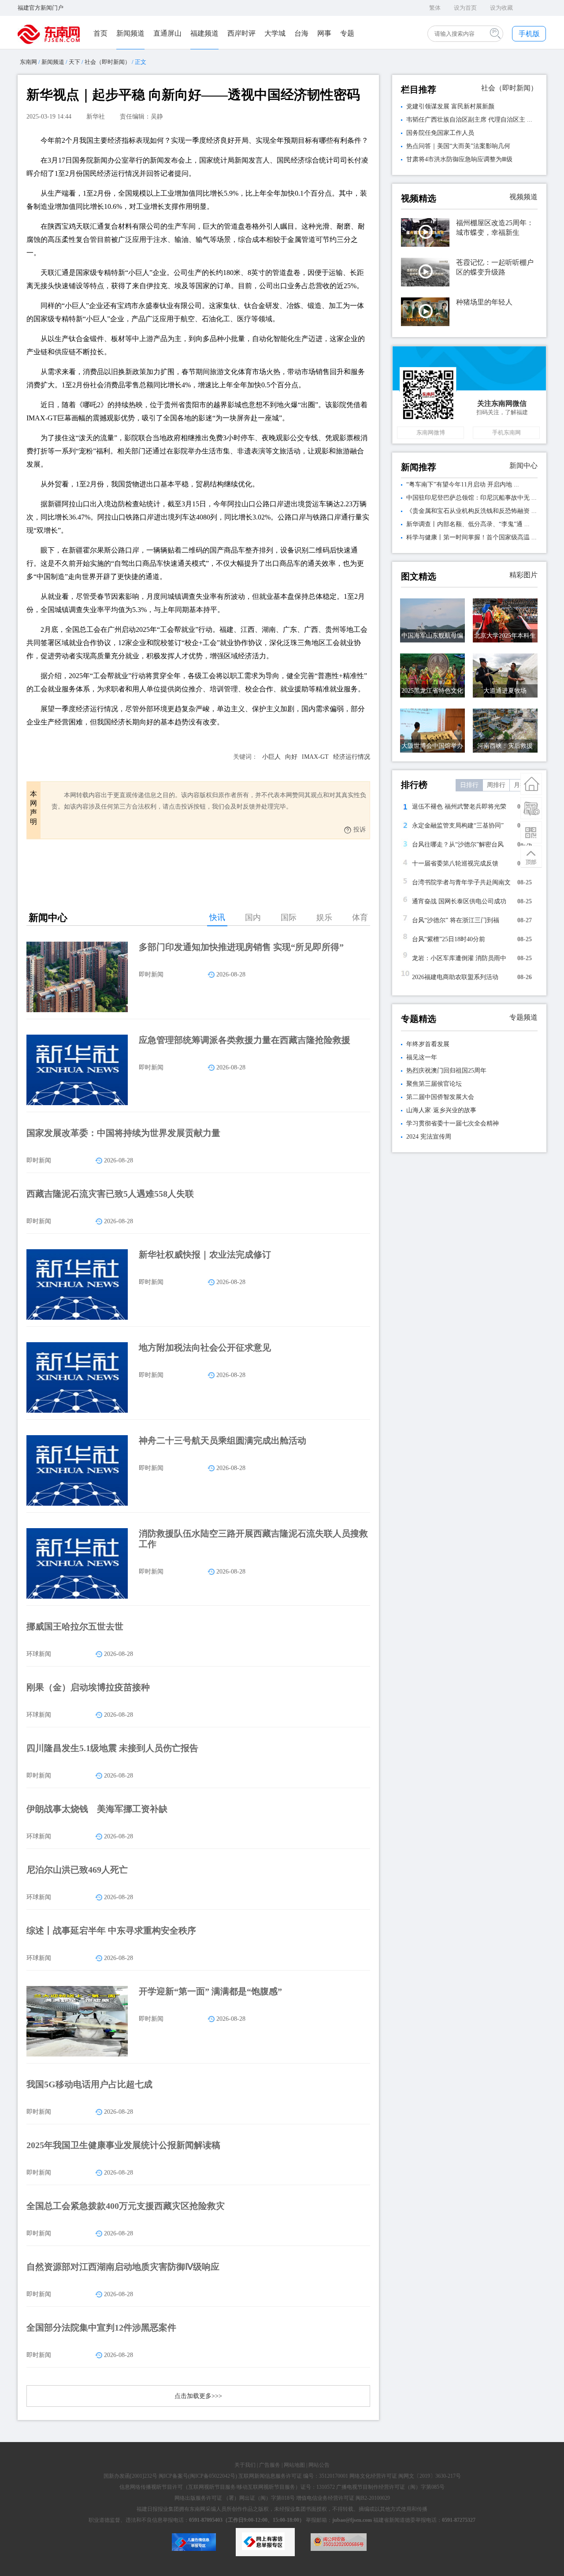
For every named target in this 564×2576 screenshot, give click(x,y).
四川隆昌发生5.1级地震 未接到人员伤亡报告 (112, 1748)
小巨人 (271, 757)
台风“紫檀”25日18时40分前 (449, 939)
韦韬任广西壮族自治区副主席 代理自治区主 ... (469, 120)
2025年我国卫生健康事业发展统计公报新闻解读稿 (123, 2145)
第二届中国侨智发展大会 (440, 1097)
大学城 (275, 33)
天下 (74, 62)
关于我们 (245, 2465)
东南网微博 (431, 432)
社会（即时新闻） (108, 62)
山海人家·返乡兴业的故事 (441, 1110)
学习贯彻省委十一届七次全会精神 (453, 1123)
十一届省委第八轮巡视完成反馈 (455, 863)
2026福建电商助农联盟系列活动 (455, 977)
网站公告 (319, 2465)
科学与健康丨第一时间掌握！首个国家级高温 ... (471, 537)
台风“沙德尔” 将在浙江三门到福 (456, 920)
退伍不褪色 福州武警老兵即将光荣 (459, 807)
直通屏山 (167, 33)
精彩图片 (523, 575)
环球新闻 (39, 1654)
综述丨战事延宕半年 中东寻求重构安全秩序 (111, 1930)
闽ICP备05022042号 (213, 2476)
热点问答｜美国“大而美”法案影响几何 (458, 146)
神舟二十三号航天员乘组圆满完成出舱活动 (223, 1440)
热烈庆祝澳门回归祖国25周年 (446, 1071)
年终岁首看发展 (428, 1044)
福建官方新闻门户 (41, 8)
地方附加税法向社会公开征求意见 (205, 1347)
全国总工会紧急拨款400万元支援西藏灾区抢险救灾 (126, 2206)
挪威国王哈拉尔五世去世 (75, 1626)
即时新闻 (151, 974)
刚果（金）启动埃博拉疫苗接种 (88, 1687)
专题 (347, 33)
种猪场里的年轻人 (484, 302)
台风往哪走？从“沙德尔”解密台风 (458, 844)
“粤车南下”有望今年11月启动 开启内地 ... (463, 484)
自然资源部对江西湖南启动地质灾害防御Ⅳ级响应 (123, 2267)
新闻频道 (130, 33)
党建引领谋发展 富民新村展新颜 (450, 106)
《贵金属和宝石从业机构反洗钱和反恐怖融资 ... (471, 511)
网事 (324, 33)
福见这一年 (422, 1057)
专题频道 (523, 1017)
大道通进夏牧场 (505, 691)
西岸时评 (241, 33)
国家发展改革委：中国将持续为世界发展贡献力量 (123, 1133)
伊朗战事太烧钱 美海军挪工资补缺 (97, 1809)
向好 (291, 757)
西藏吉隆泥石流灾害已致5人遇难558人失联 (110, 1194)
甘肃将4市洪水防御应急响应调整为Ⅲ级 (459, 159)
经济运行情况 (352, 757)
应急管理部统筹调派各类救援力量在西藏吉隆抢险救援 (245, 1040)
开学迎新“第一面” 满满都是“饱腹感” (210, 1991)
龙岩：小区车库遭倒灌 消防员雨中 (459, 958)
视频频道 (523, 197)
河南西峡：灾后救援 (505, 746)
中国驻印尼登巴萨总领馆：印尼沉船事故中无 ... (471, 498)
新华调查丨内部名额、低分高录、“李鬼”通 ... (468, 524)
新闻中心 (523, 466)
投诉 (360, 830)
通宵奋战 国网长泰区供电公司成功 (459, 901)
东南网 (28, 62)
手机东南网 (506, 432)
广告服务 (270, 2465)
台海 (301, 33)
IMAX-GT (315, 757)
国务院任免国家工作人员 (440, 133)
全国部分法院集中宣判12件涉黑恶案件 (101, 2327)
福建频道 (204, 33)
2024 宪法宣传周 (429, 1137)
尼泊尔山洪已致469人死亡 (77, 1870)
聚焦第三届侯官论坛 (434, 1084)
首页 (100, 33)
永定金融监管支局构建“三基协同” (458, 826)
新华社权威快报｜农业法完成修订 (205, 1255)
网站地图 (294, 2465)
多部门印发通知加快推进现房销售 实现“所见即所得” (241, 947)
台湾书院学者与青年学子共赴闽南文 (461, 882)
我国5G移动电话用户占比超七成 (89, 2084)
